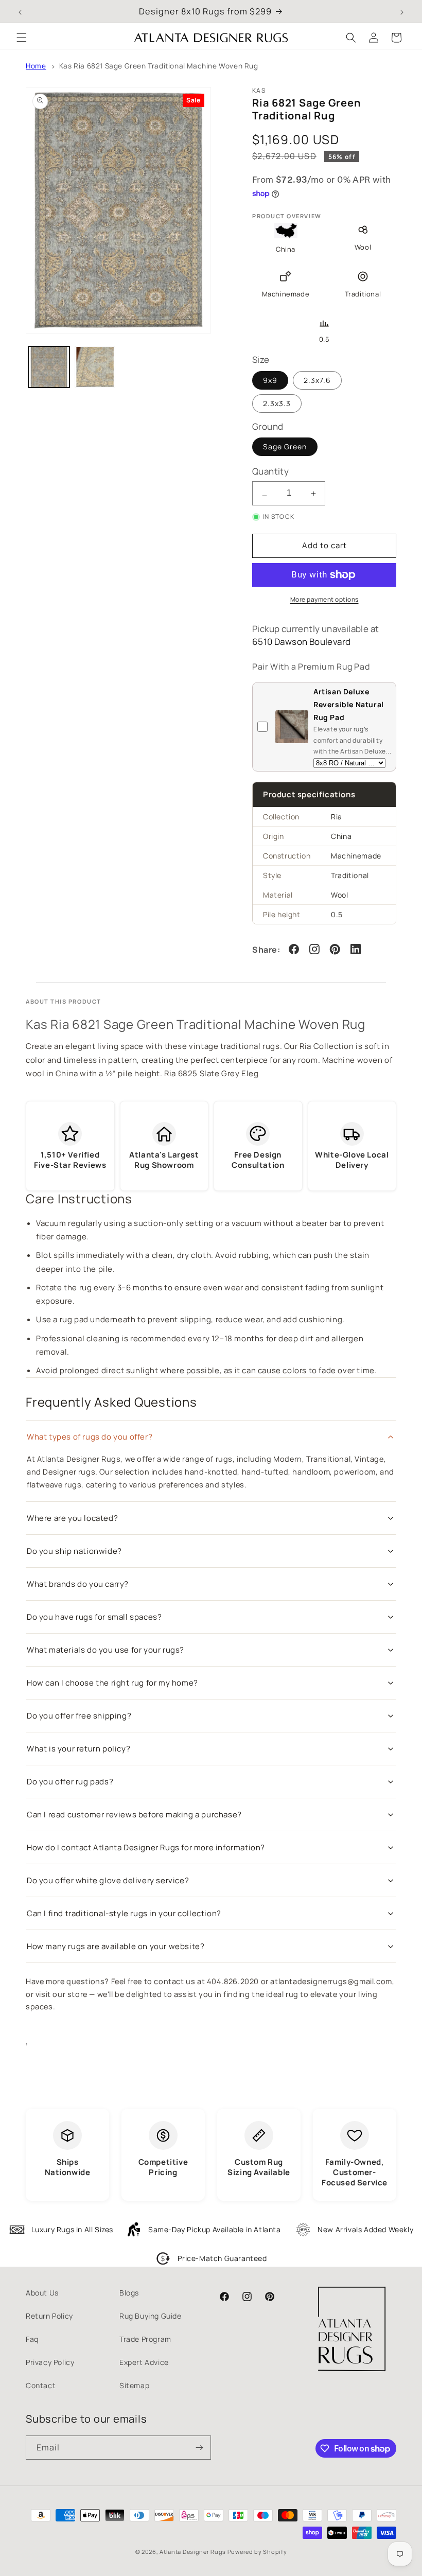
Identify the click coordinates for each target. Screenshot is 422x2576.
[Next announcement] (402, 11)
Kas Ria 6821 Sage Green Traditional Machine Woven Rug (159, 66)
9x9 (270, 380)
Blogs (129, 2293)
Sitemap (134, 2385)
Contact (41, 2385)
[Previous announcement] (20, 11)
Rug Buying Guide (151, 2316)
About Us (42, 2293)
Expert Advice (144, 2362)
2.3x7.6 (317, 380)
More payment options (324, 599)
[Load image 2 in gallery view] (95, 367)
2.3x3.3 (277, 403)
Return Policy (49, 2316)
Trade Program (145, 2339)
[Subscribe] (199, 2448)
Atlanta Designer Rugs (193, 2552)
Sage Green (285, 446)
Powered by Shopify (257, 2552)
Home (36, 66)
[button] (22, 38)
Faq (32, 2339)
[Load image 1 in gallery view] (49, 367)
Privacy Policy (50, 2362)
